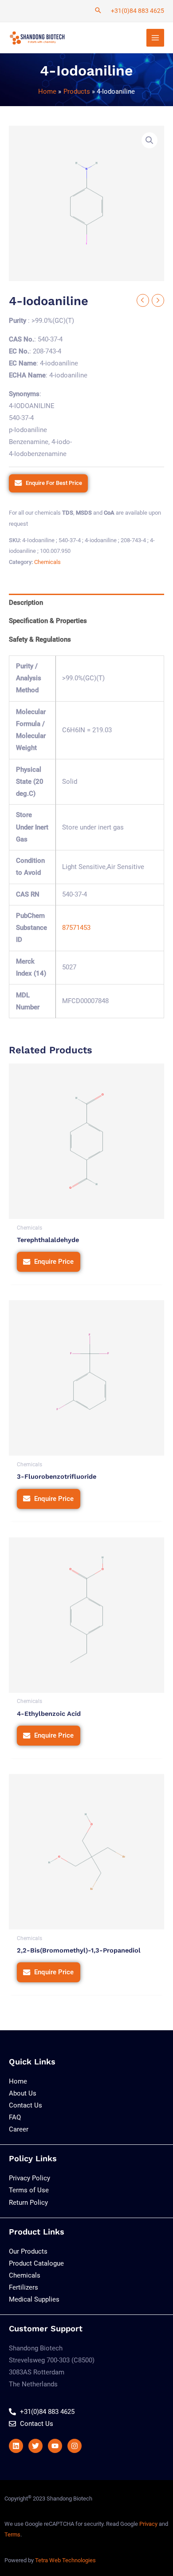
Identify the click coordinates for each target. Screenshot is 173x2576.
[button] (149, 140)
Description (26, 603)
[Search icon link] (98, 11)
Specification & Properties (48, 621)
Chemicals (47, 562)
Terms (12, 2534)
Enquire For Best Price (54, 483)
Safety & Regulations (40, 639)
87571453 (76, 928)
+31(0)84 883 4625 (138, 11)
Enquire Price (54, 1262)
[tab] (86, 603)
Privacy (148, 2524)
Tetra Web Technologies (65, 2560)
